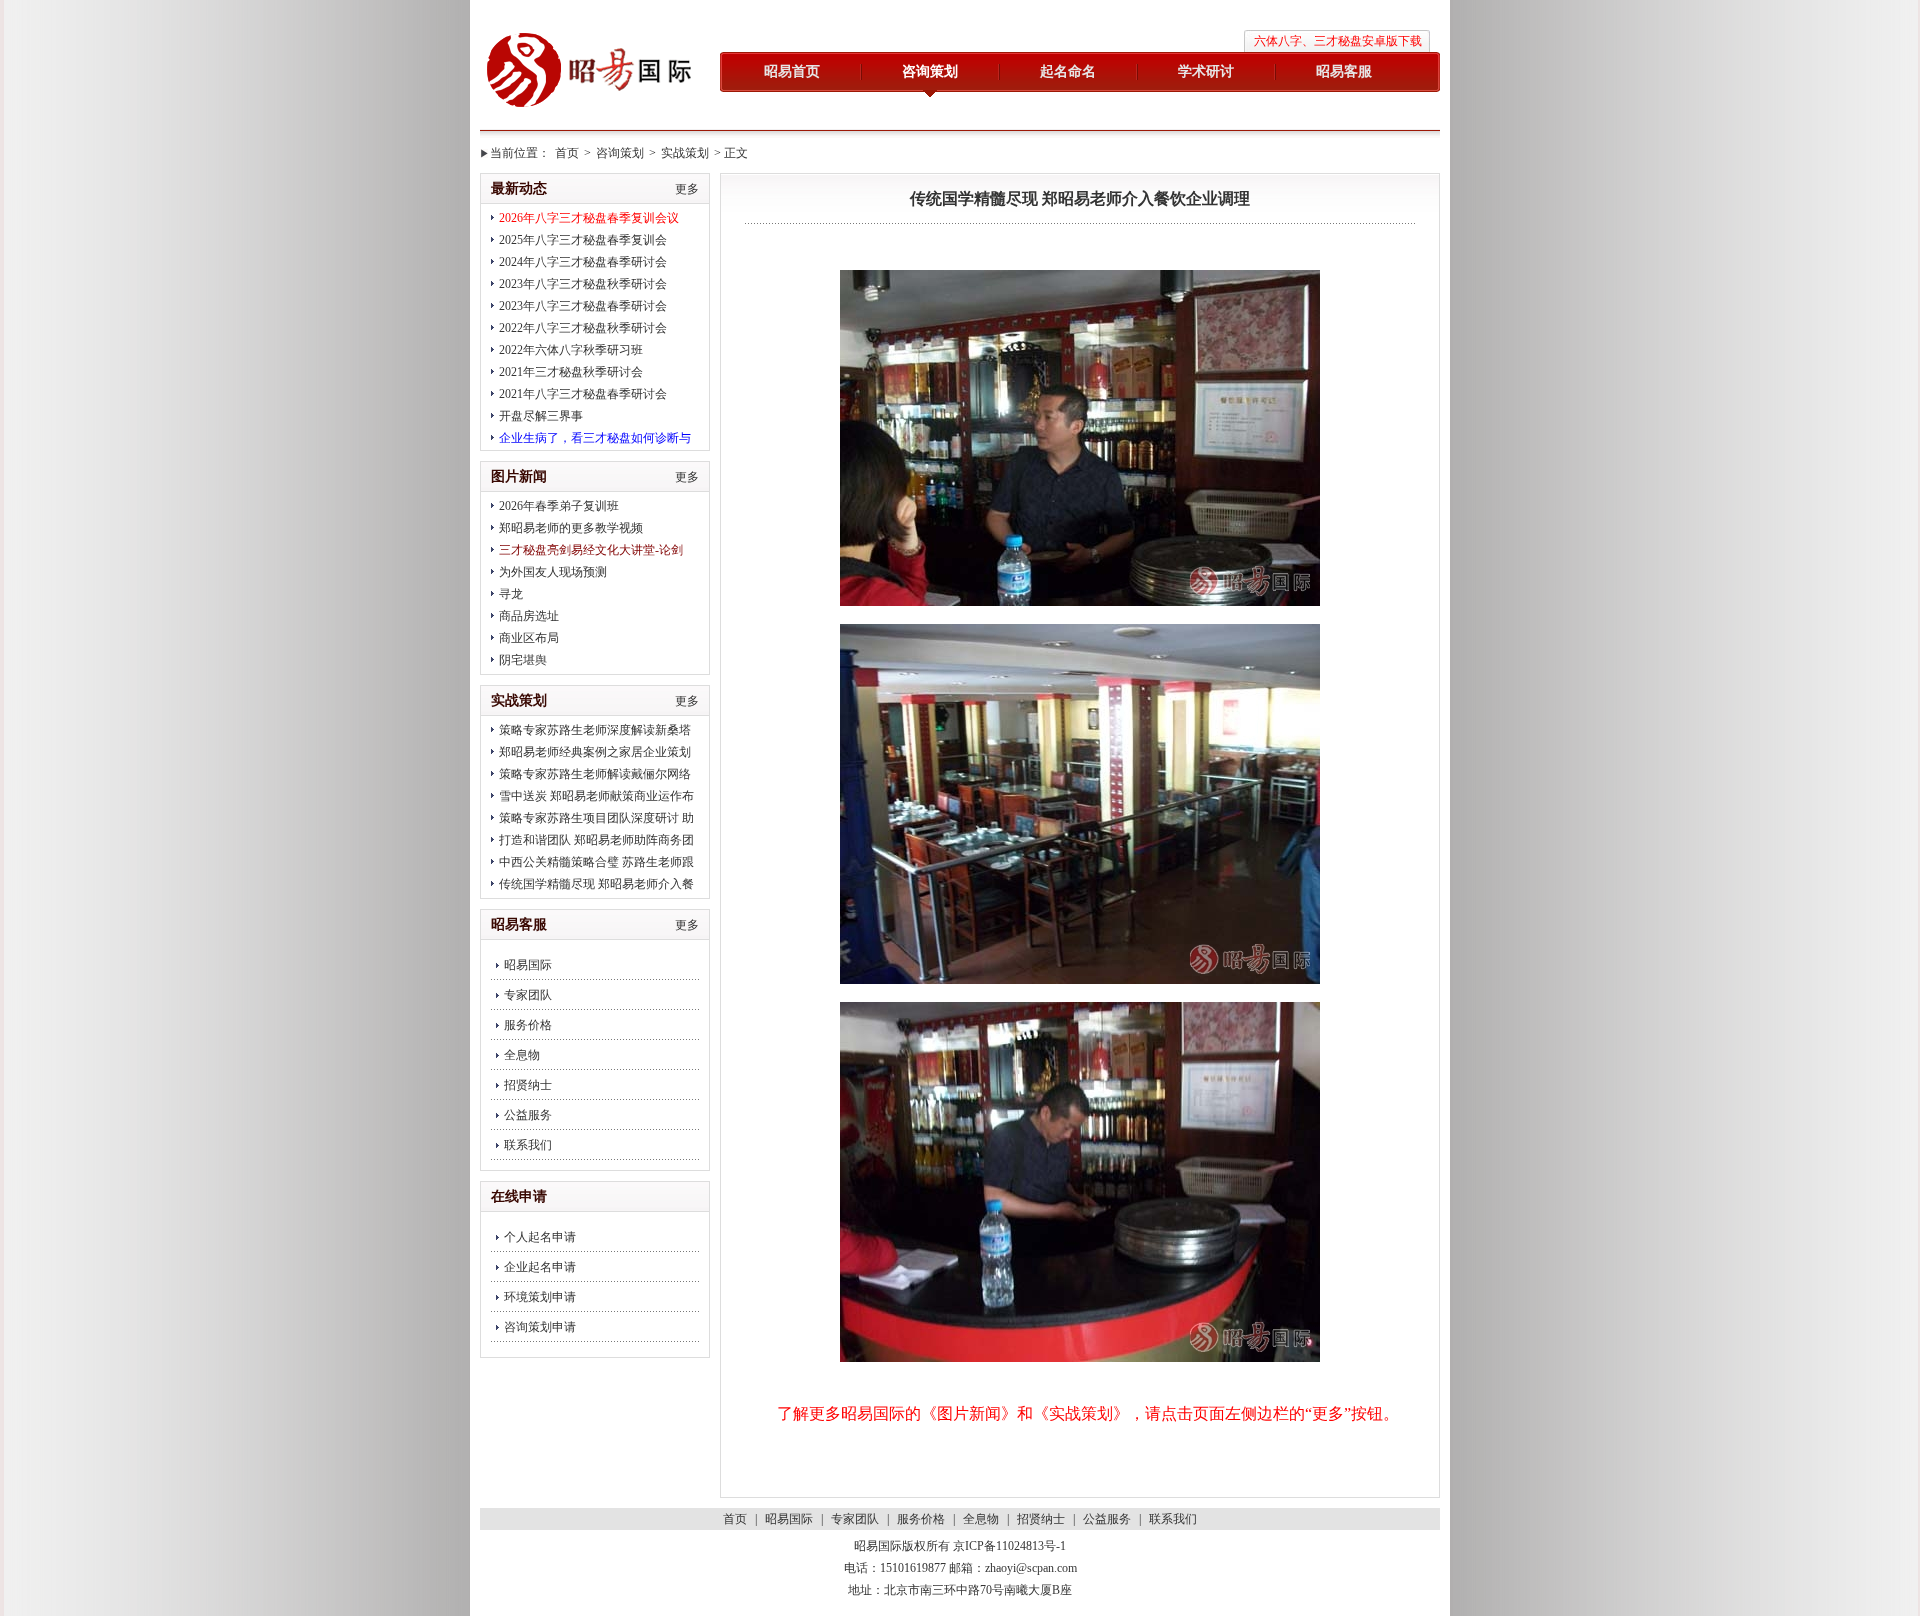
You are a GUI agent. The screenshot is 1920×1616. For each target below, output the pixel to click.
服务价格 (528, 1025)
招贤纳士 (528, 1085)
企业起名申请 (540, 1267)
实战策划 (685, 153)
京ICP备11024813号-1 (1009, 1546)
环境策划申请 (540, 1297)
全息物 (522, 1055)
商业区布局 (529, 638)
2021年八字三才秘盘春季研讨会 (583, 394)
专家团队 (528, 995)
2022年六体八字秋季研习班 (571, 350)
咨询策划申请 (540, 1327)
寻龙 (511, 594)
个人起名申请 (540, 1237)
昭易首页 (792, 71)
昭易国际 (590, 72)
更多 (687, 189)
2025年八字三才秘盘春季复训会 (583, 240)
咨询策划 (930, 71)
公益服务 (528, 1115)
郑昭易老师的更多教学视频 (571, 528)
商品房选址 (529, 616)
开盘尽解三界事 (541, 416)
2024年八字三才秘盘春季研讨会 (583, 262)
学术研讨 (1206, 71)
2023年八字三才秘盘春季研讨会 (583, 306)
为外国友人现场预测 (553, 572)
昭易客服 (1344, 71)
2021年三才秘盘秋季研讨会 (571, 372)
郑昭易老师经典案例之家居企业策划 (595, 752)
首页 (567, 153)
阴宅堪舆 (523, 660)
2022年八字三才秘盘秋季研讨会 (583, 328)
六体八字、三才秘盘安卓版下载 (1338, 41)
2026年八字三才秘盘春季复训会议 (589, 218)
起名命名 (1068, 71)
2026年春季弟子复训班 (559, 506)
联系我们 (528, 1145)
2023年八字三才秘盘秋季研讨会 (583, 284)
